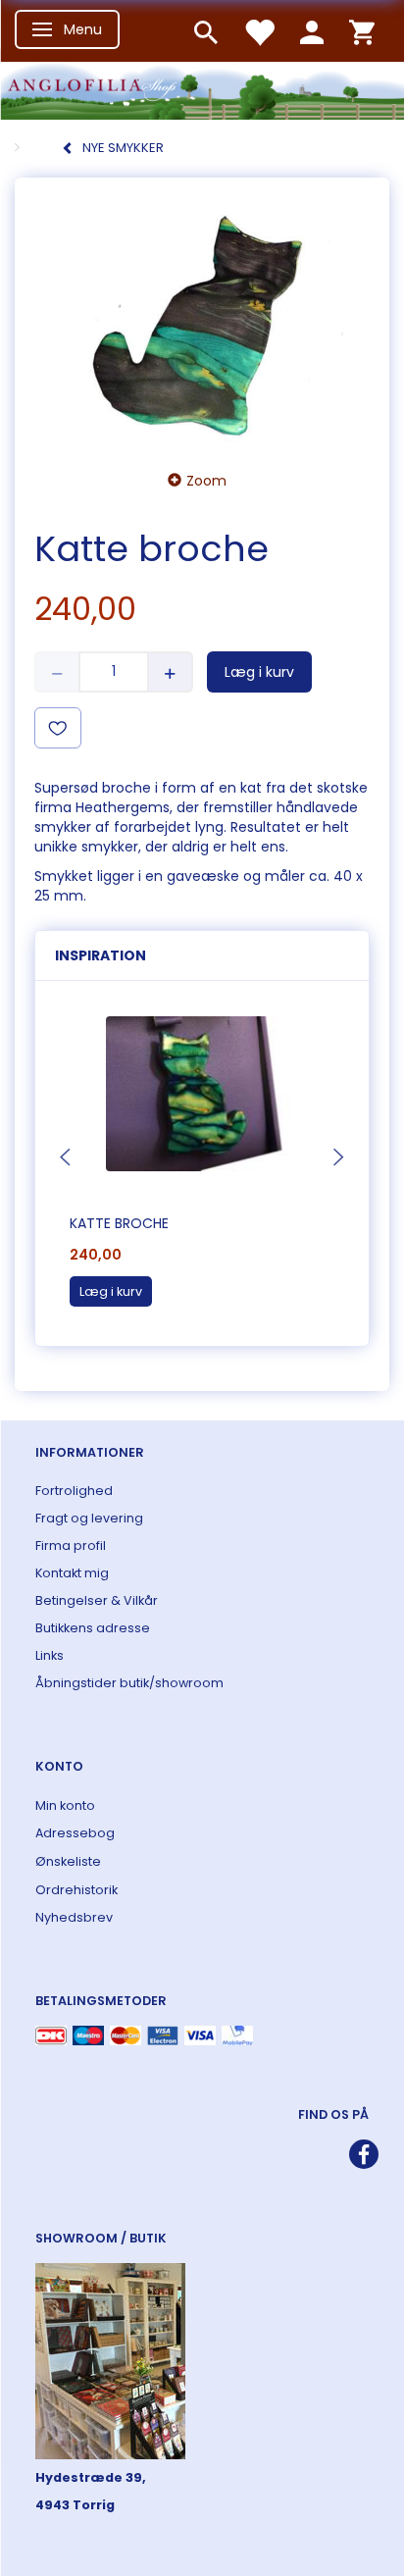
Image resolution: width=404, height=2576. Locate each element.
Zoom (206, 481)
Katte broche (119, 1223)
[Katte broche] (202, 318)
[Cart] (362, 31)
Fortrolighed (74, 1491)
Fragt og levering (89, 1518)
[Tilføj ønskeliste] (58, 728)
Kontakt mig (72, 1573)
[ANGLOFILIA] (202, 89)
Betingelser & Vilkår (97, 1600)
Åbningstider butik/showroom (129, 1683)
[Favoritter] (259, 31)
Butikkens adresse (93, 1628)
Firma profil (71, 1546)
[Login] (312, 31)
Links (50, 1655)
